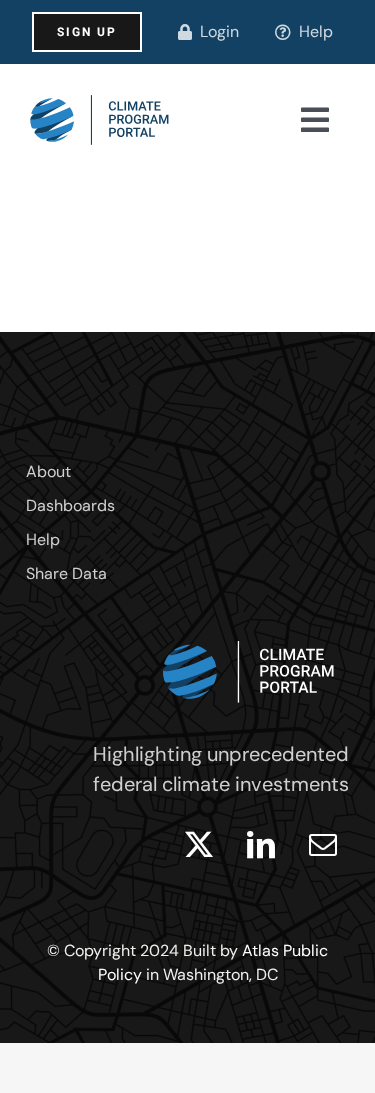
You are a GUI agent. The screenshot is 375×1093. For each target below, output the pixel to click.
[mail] (323, 845)
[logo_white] (249, 636)
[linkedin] (261, 845)
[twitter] (199, 845)
